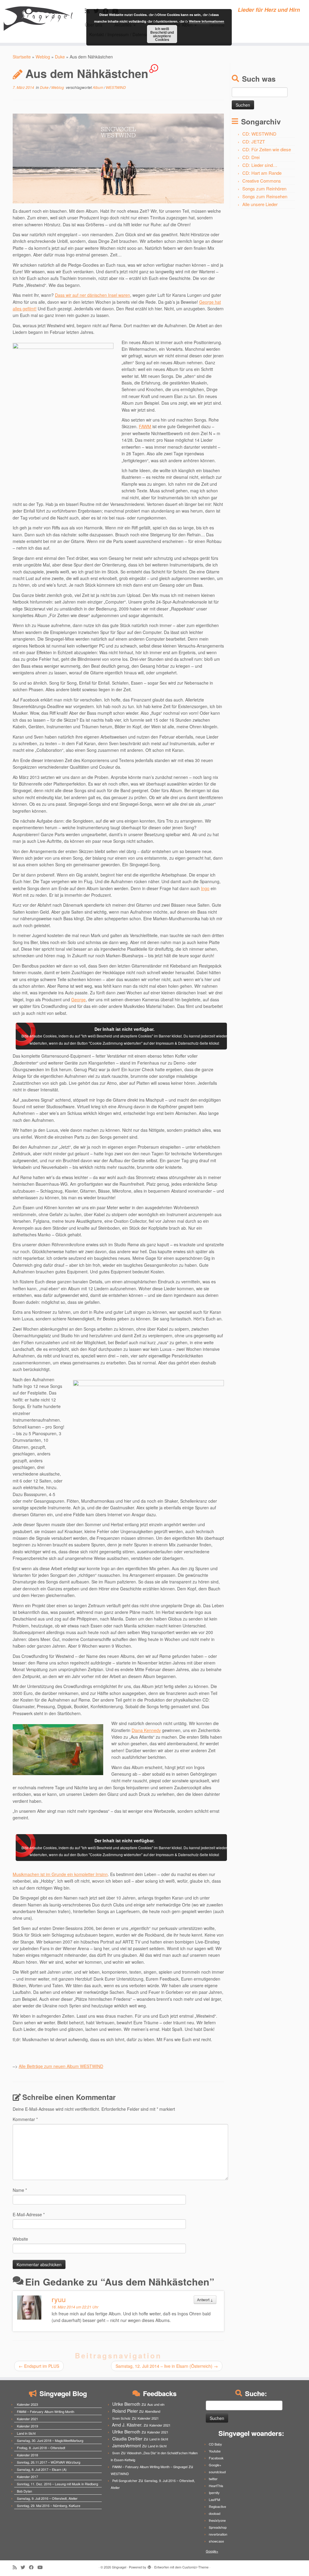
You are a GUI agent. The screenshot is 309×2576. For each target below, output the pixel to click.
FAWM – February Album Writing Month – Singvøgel (150, 2467)
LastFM (214, 2499)
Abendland (153, 2411)
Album (98, 87)
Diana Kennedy (146, 1730)
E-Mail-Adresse (29, 2214)
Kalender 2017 (27, 2477)
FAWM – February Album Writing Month (46, 2411)
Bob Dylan (24, 2491)
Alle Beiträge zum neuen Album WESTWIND (61, 2066)
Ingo (205, 888)
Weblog (43, 57)
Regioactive (217, 2506)
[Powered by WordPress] (149, 2566)
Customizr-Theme (195, 2567)
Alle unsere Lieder (260, 204)
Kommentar (25, 2119)
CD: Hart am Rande (262, 173)
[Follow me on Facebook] (33, 2567)
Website (20, 2239)
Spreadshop (218, 2527)
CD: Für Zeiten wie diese (267, 149)
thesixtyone (217, 2520)
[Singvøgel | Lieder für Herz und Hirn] (36, 18)
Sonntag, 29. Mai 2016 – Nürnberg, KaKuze (49, 2505)
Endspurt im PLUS (39, 2366)
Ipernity (214, 2493)
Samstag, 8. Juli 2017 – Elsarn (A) (42, 2469)
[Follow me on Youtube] (42, 2567)
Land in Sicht (26, 2433)
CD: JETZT (254, 141)
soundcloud (217, 2472)
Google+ (215, 2465)
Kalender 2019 (27, 2426)
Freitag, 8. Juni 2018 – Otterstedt (41, 2448)
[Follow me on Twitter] (25, 2567)
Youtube (215, 2451)
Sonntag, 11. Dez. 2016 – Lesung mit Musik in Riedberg (57, 2484)
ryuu (59, 2299)
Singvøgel (119, 2567)
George (78, 999)
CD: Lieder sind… (260, 165)
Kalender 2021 (27, 2419)
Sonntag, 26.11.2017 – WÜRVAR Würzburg (49, 2462)
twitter (213, 2479)
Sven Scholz (121, 2418)
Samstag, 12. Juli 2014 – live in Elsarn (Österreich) (167, 2366)
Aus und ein (156, 2404)
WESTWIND (116, 87)
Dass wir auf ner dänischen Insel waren (92, 295)
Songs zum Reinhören (264, 188)
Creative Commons (262, 181)
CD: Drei (251, 157)
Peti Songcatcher (125, 2480)
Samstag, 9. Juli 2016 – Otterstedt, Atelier (47, 2498)
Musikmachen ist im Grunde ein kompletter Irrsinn (60, 1874)
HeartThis (216, 2486)
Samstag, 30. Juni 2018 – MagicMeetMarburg (50, 2440)
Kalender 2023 (27, 2404)
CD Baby (215, 2444)
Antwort (205, 2300)
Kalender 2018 (27, 2455)
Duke (60, 57)
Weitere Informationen (207, 21)
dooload (215, 2513)
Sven (116, 2453)
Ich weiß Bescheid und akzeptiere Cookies (162, 34)
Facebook (216, 2458)
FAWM (145, 426)
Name (20, 2190)
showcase (216, 2541)
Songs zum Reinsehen (265, 196)
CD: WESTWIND (259, 134)
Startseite (22, 57)
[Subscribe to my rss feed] (17, 2567)
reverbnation (218, 2534)
